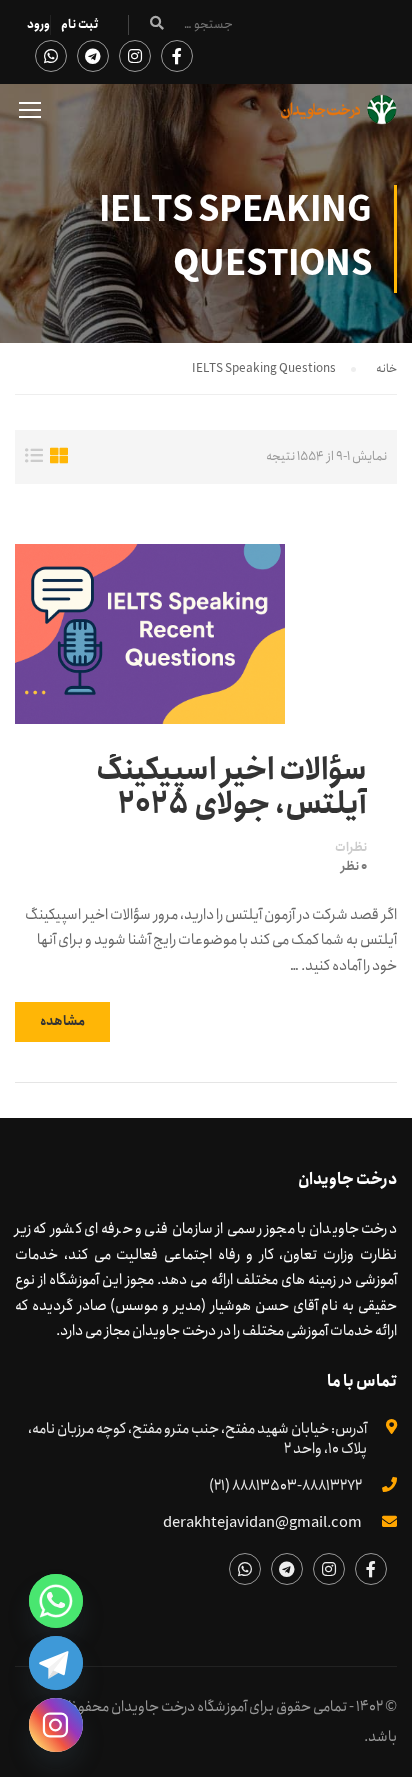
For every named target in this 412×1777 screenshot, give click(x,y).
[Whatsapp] (56, 1601)
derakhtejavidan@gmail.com (262, 1523)
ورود (38, 24)
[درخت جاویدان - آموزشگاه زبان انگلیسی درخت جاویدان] (339, 114)
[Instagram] (56, 1725)
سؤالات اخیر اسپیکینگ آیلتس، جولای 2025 (231, 788)
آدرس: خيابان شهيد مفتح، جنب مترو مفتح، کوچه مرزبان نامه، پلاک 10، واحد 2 (197, 1439)
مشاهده (62, 1021)
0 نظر (354, 867)
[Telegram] (56, 1663)
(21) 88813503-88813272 (285, 1486)
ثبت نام (79, 24)
